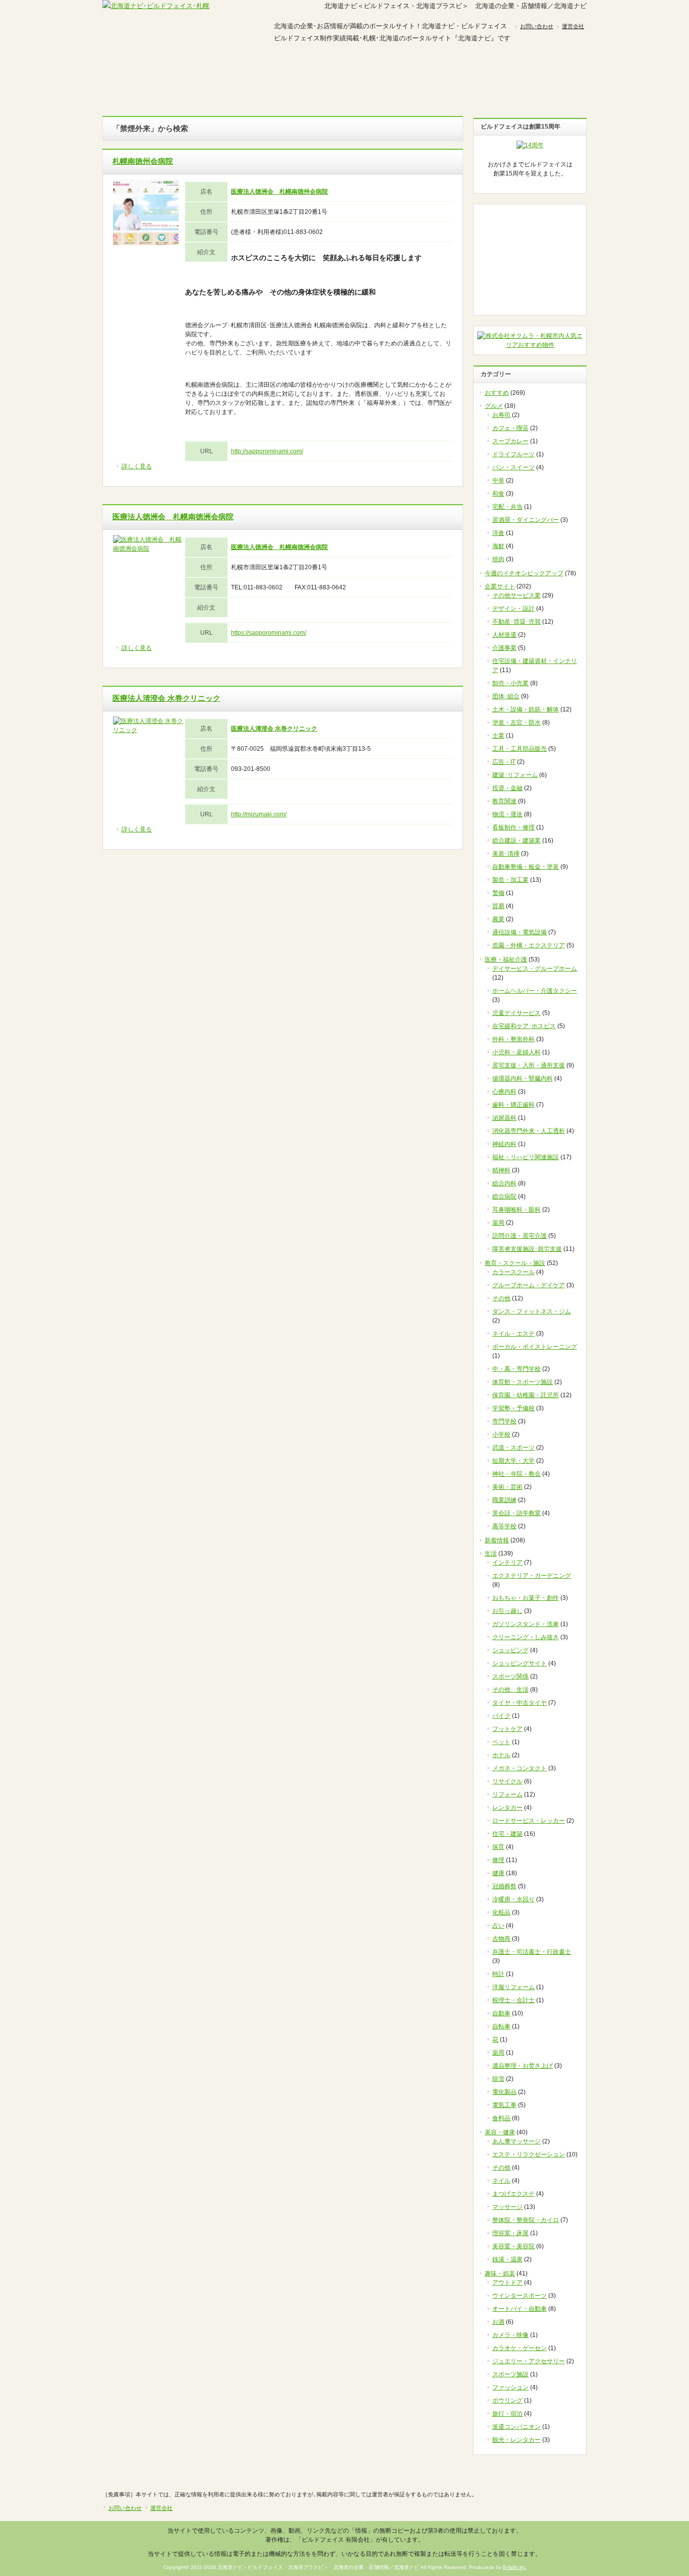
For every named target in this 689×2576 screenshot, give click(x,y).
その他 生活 (510, 1690)
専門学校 (504, 1421)
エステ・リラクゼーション (529, 2154)
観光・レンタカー (516, 2440)
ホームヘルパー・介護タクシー (535, 991)
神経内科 (504, 1144)
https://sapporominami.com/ (269, 633)
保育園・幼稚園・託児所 (526, 1395)
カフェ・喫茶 (510, 428)
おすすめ (497, 393)
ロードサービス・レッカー (529, 1821)
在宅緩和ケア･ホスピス (524, 1026)
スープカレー (510, 441)
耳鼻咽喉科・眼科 (516, 1210)
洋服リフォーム (513, 1987)
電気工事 (504, 2105)
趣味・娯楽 (466, 72)
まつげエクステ (513, 2194)
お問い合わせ (537, 26)
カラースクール (513, 1272)
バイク (501, 1716)
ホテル (501, 1755)
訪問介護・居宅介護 (520, 1236)
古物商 (501, 1939)
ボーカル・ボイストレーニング (535, 1347)
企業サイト (500, 586)
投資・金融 (507, 788)
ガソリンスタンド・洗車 (526, 1624)
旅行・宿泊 (507, 2414)
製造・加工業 (510, 880)
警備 (498, 893)
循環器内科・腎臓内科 (523, 1079)
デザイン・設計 (513, 609)
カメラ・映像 (510, 2335)
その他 (501, 1298)
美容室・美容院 (513, 2246)
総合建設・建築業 (516, 841)
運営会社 (573, 26)
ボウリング (507, 2401)
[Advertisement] (530, 260)
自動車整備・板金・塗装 (526, 867)
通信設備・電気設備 (520, 932)
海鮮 (498, 546)
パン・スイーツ (513, 467)
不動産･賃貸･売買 (516, 622)
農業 (498, 919)
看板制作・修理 (513, 827)
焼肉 (498, 559)
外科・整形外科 (513, 1039)
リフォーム (507, 1794)
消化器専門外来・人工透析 (529, 1131)
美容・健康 (223, 72)
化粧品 (501, 1912)
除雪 (498, 2079)
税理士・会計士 (513, 2000)
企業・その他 (546, 72)
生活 (491, 1553)
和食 (498, 494)
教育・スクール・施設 (515, 1263)
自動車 (501, 2013)
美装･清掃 (506, 854)
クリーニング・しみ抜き (526, 1637)
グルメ (143, 72)
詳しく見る (137, 466)
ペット (501, 1742)
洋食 (498, 533)
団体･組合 (506, 696)
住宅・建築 (507, 1834)
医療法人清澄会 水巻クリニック (166, 698)
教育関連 (504, 801)
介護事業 (504, 648)
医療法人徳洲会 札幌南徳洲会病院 (173, 517)
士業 (498, 736)
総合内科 (504, 1183)
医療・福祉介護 (506, 960)
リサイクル (507, 1781)
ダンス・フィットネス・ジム (532, 1311)
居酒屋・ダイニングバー (526, 520)
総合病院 (504, 1196)
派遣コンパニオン (516, 2427)
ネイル (501, 2181)
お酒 (498, 2322)
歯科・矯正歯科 (513, 1105)
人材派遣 (504, 635)
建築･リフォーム (515, 775)
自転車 (501, 2026)
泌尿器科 (504, 1118)
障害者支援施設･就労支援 (527, 1249)
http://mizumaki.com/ (259, 814)
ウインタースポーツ (520, 2296)
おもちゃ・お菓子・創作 (526, 1598)
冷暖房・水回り (513, 1899)
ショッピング (510, 1650)
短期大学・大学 (513, 1461)
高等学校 (504, 1526)
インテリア (507, 1563)
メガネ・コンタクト (520, 1768)
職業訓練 (504, 1500)
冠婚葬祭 (504, 1886)
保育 (498, 1847)
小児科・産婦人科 (516, 1052)
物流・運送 (507, 814)
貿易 (498, 906)
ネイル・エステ (513, 1334)
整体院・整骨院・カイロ (526, 2220)
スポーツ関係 (510, 1676)
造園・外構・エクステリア (529, 945)
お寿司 (501, 415)
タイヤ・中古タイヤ (520, 1703)
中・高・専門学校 (516, 1369)
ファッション (510, 2387)
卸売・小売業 (510, 683)
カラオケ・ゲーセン (520, 2348)
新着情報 (497, 1540)
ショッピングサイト (520, 1663)
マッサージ (507, 2207)
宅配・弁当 (507, 507)
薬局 (498, 1223)
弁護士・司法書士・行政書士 (532, 1952)
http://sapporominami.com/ (267, 451)
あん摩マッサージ (516, 2141)
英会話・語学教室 (516, 1513)
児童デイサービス (516, 1013)
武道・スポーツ (513, 1448)
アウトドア (507, 2283)
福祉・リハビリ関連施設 (526, 1157)
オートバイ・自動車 (520, 2309)
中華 (498, 481)
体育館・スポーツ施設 (523, 1382)
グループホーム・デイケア (529, 1285)
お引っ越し (507, 1611)
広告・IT (504, 762)
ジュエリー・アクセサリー (529, 2361)
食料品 (501, 2118)
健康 (498, 1873)
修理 (498, 1860)
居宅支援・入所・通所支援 (529, 1065)
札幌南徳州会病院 (143, 161)
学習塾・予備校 (513, 1408)
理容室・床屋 (510, 2233)
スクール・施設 (385, 72)
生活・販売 (304, 72)
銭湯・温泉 (507, 2259)
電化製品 (504, 2092)
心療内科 (504, 1092)
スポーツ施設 (510, 2374)
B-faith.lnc (514, 2567)
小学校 (501, 1434)
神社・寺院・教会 (516, 1474)
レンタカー (507, 1808)
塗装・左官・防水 (516, 723)
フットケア (507, 1729)
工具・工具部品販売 (520, 749)
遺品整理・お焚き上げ (523, 2066)
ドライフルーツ (513, 454)
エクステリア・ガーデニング (532, 1576)
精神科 (501, 1170)
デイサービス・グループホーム (535, 969)
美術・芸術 (507, 1487)
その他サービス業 (516, 595)
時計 (498, 1974)
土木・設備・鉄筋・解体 (526, 709)
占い (498, 1926)
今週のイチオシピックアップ (524, 573)
